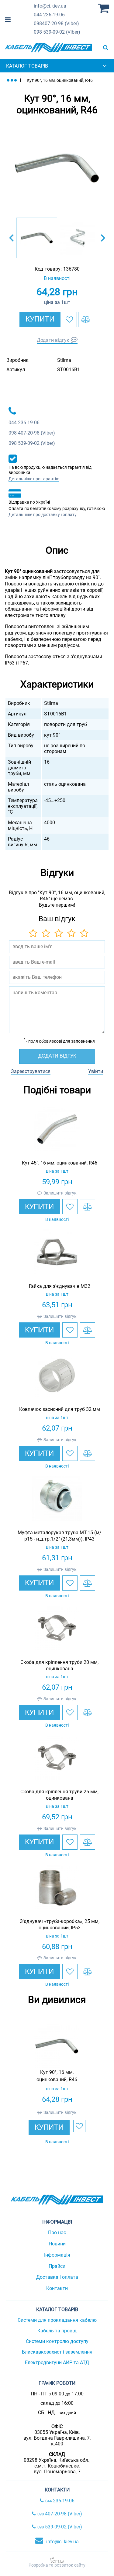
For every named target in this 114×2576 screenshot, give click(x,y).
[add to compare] (86, 319)
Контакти (57, 2288)
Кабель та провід (57, 2331)
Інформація (57, 2255)
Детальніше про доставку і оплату (43, 515)
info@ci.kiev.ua (62, 2542)
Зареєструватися (31, 1071)
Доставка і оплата (57, 2277)
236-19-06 (49, 15)
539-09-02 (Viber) (57, 32)
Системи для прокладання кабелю (57, 2320)
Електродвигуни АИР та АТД (57, 2363)
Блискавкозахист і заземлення (57, 2352)
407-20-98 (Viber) (56, 23)
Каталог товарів (27, 66)
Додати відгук (53, 340)
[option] (57, 168)
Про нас (57, 2233)
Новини (57, 2244)
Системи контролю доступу (57, 2341)
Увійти (96, 1071)
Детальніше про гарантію (34, 479)
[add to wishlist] (69, 319)
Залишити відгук (60, 1193)
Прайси (57, 2266)
